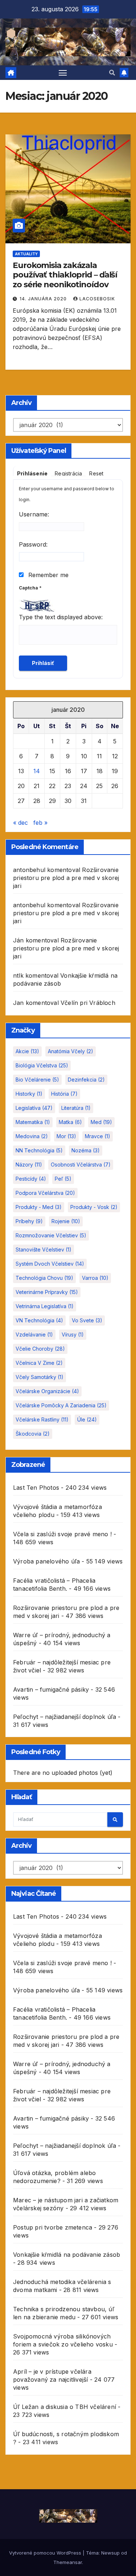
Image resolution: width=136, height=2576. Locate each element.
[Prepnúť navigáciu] (63, 73)
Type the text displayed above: (61, 617)
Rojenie (66, 1221)
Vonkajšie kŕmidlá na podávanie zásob (67, 2255)
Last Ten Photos (36, 1488)
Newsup (110, 2553)
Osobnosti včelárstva (81, 1165)
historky (29, 1094)
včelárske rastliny (42, 1419)
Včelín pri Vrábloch (88, 1003)
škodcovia (33, 1434)
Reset (96, 473)
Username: (34, 514)
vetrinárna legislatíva (45, 1306)
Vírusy (73, 1334)
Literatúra (76, 1108)
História (64, 1094)
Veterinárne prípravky (47, 1292)
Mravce (98, 1136)
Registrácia (68, 473)
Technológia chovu (44, 1278)
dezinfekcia (86, 1080)
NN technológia (39, 1150)
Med (101, 1122)
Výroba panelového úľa (46, 1561)
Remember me (48, 575)
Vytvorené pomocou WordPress (46, 2553)
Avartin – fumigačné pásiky (51, 1689)
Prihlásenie (32, 473)
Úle (87, 1419)
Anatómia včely (71, 1051)
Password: (33, 544)
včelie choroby (40, 1349)
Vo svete (87, 1320)
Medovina (32, 1136)
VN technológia (39, 1320)
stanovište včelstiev (44, 1250)
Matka (70, 1122)
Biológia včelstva (42, 1065)
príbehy (29, 1221)
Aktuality (26, 254)
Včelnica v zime (39, 1363)
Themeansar (68, 2562)
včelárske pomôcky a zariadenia (61, 1405)
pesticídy (31, 1179)
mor (66, 1136)
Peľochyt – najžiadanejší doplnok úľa (65, 1717)
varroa (95, 1278)
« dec (20, 823)
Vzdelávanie (34, 1334)
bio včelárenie (37, 1080)
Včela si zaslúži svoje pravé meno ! (62, 1534)
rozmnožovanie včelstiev (51, 1235)
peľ (63, 1179)
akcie (27, 1051)
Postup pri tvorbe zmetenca (53, 2227)
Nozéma (86, 1150)
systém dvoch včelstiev (50, 1264)
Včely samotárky (40, 1377)
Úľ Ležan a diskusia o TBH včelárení (65, 2407)
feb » (40, 823)
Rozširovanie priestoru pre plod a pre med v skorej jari (66, 878)
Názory (29, 1165)
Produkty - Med (39, 1207)
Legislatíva (34, 1108)
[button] (112, 73)
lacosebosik (97, 299)
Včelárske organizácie (47, 1391)
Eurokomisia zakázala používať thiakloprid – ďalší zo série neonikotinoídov (65, 275)
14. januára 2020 (44, 299)
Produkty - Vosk (94, 1207)
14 (37, 771)
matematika (33, 1122)
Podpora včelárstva (45, 1193)
